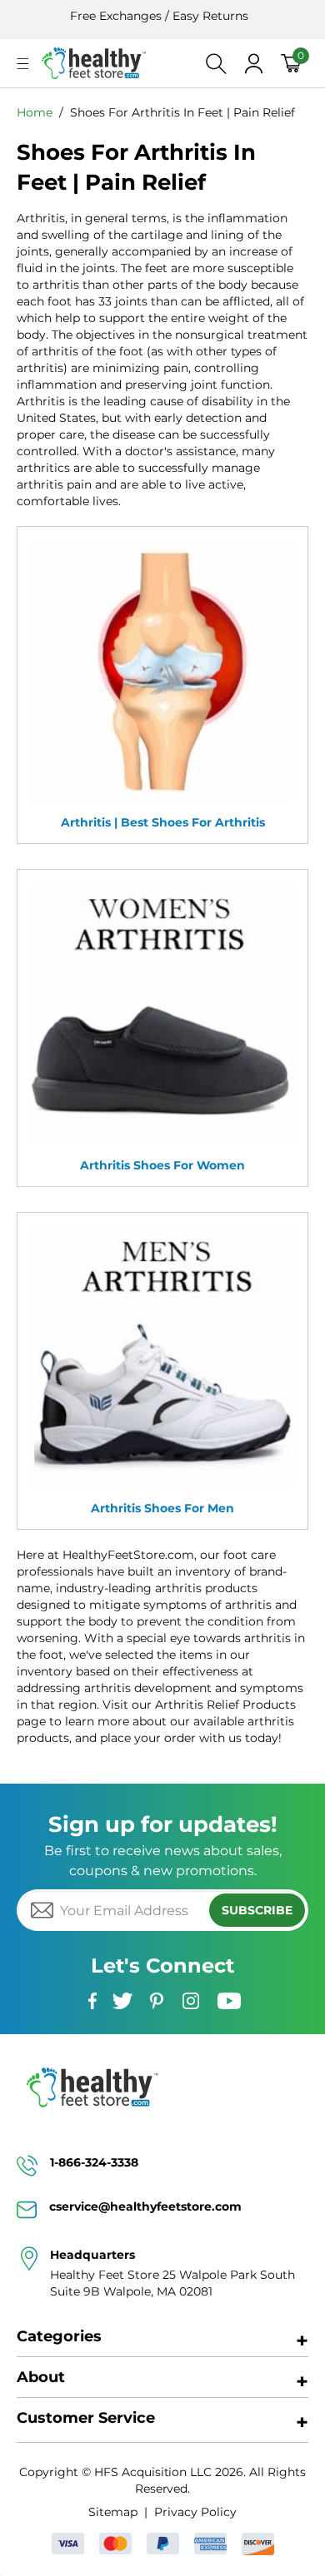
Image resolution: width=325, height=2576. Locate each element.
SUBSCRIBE (257, 1910)
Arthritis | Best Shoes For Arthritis (163, 822)
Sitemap (113, 2512)
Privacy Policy (195, 2512)
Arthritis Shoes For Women (162, 1165)
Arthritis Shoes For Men (162, 1508)
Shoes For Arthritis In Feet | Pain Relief (182, 112)
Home (35, 112)
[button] (23, 64)
